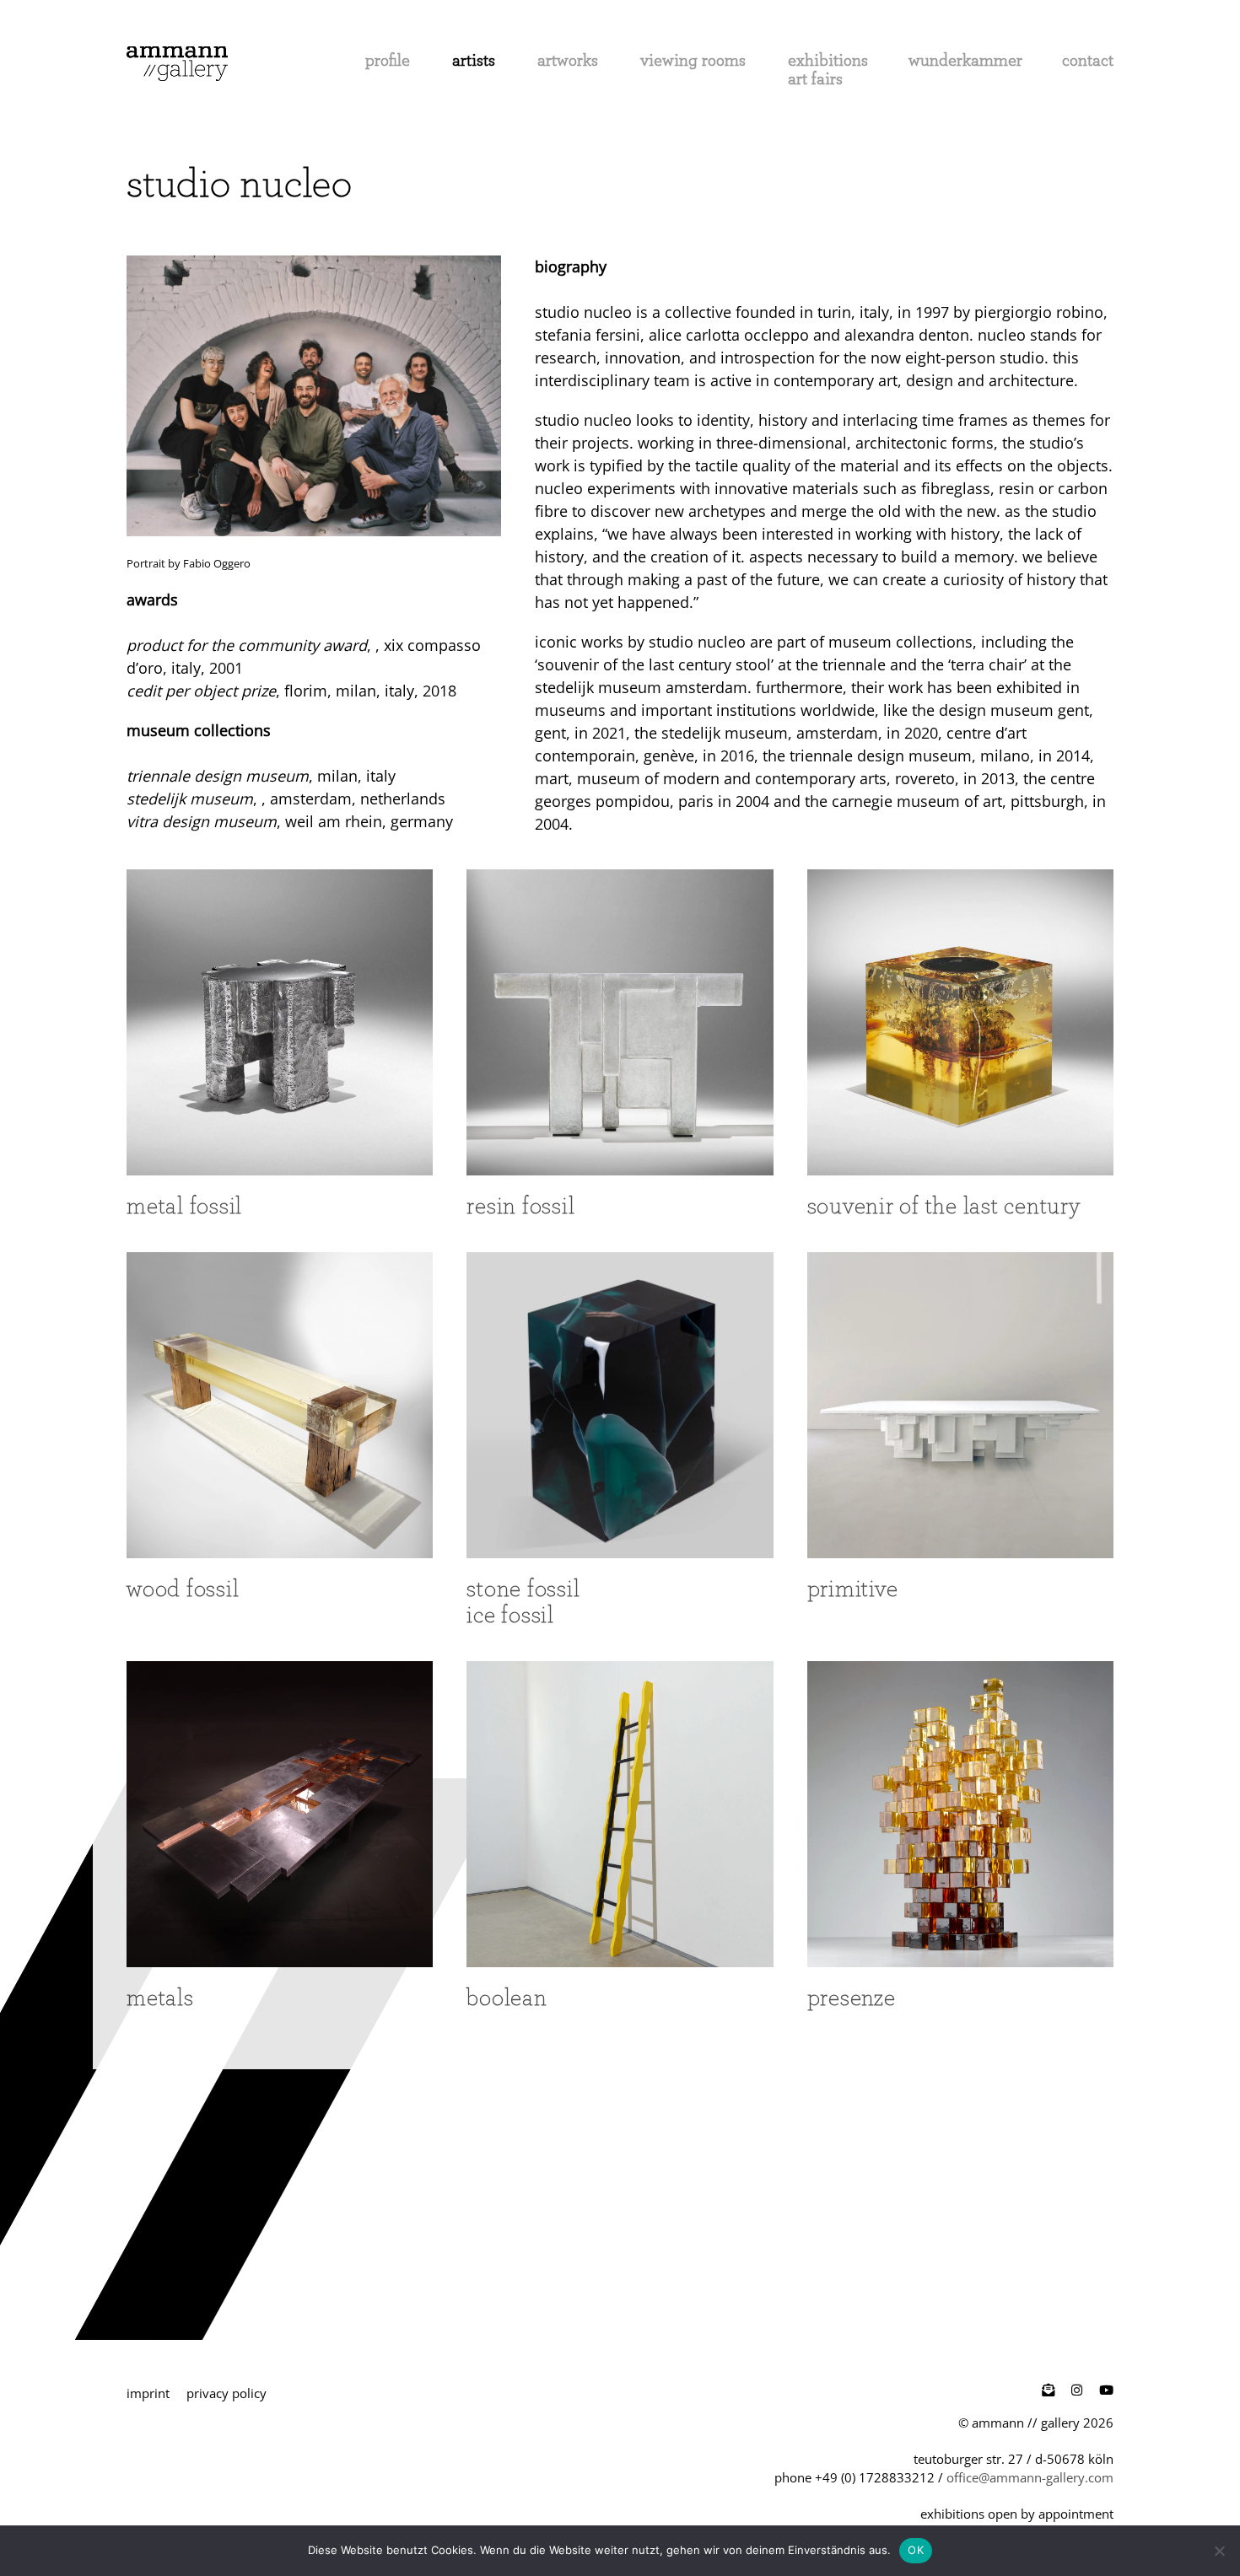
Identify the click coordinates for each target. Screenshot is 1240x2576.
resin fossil (520, 1205)
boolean (507, 1997)
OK (916, 2550)
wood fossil (183, 1588)
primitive (853, 1588)
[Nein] (1219, 2551)
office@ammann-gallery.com (1030, 2477)
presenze (852, 1997)
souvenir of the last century (944, 1205)
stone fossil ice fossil (523, 1601)
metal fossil (184, 1205)
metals (160, 1997)
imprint (148, 2393)
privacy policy (226, 2393)
